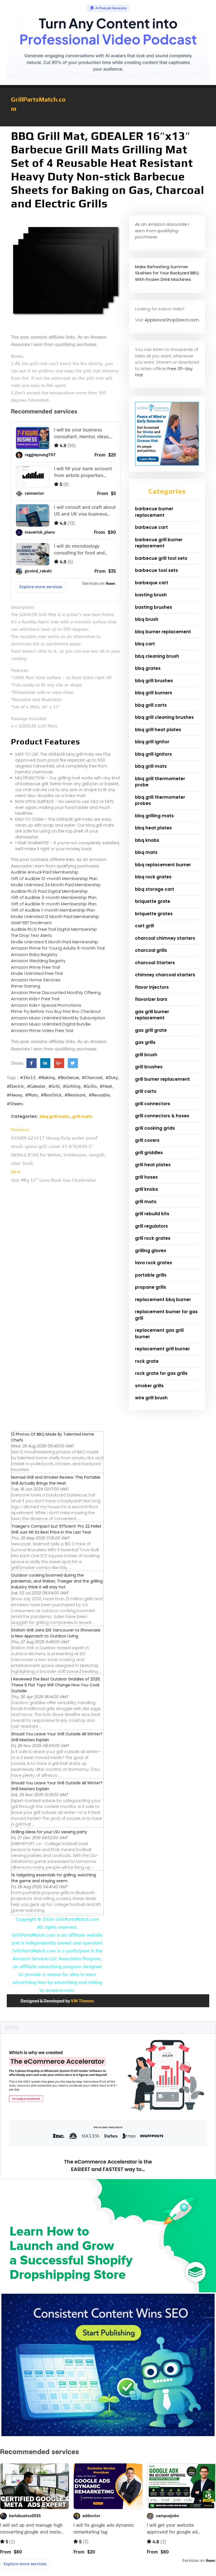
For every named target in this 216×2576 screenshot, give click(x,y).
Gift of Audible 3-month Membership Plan (54, 897)
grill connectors (153, 1104)
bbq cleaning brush (157, 656)
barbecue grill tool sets (161, 558)
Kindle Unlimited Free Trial (37, 973)
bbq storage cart (155, 889)
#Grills (90, 1086)
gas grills (145, 1042)
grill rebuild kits (152, 1214)
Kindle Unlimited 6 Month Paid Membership (55, 942)
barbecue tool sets (157, 570)
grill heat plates (153, 1165)
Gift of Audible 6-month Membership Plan (54, 904)
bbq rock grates (153, 877)
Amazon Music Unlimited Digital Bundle (51, 1024)
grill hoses (146, 1177)
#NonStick (51, 1095)
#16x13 (28, 1078)
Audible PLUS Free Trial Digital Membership (54, 929)
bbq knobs (147, 840)
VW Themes (82, 2001)
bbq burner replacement (163, 632)
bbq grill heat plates (158, 730)
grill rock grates (153, 1238)
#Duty (112, 1078)
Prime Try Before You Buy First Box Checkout (56, 1011)
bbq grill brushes (154, 681)
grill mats (82, 1116)
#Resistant (75, 1095)
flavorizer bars (151, 999)
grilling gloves (151, 1251)
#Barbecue (68, 1078)
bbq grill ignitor (152, 742)
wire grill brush (151, 1398)
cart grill (144, 926)
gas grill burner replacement (152, 1015)
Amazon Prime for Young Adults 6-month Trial (58, 948)
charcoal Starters (155, 963)
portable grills (151, 1275)
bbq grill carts (151, 705)
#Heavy (14, 1095)
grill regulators (151, 1226)
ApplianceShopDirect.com (172, 320)
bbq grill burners (154, 693)
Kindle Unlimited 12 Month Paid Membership (55, 917)
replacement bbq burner (163, 1300)
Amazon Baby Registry (34, 954)
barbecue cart (151, 527)
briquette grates (154, 914)
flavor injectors (152, 987)
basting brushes (154, 607)
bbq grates (148, 668)
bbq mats (146, 852)
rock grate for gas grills (161, 1373)
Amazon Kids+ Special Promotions (46, 1005)
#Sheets (15, 1104)
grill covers (147, 1140)
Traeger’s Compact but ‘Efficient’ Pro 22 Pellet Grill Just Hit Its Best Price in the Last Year (56, 1529)
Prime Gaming (26, 986)
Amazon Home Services (36, 980)
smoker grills (149, 1386)
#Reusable (99, 1095)
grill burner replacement (162, 1079)
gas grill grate (151, 1030)
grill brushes (149, 1067)
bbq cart (145, 644)
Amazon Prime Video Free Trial (42, 1030)
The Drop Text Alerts (31, 935)
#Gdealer (36, 1086)
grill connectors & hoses (162, 1116)
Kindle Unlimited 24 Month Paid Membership (56, 885)
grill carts (146, 1091)
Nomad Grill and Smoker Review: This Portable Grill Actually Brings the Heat (56, 1480)
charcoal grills (151, 950)
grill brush (146, 1055)
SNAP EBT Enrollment (31, 923)
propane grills (151, 1287)
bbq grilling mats (154, 816)
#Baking (47, 1078)
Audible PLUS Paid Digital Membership (49, 891)
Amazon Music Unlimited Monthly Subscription (58, 1018)
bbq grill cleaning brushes (164, 717)
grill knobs (147, 1189)
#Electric (15, 1086)
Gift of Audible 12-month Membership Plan (54, 879)
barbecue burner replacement (154, 512)
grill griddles (149, 1153)
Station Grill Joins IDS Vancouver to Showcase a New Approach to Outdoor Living (56, 1633)
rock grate (147, 1361)
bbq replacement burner (163, 865)
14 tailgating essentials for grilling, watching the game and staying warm (54, 1878)
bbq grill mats (54, 1116)
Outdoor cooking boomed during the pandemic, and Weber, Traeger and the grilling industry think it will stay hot (57, 1581)
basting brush (151, 595)
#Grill (54, 1086)
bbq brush (147, 619)
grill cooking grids (155, 1128)
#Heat (106, 1086)
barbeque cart (152, 583)
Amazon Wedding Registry (38, 961)
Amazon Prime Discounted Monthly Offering (56, 992)
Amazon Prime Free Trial (35, 967)
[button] (108, 124)
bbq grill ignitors (153, 754)
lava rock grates (154, 1263)
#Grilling (72, 1086)
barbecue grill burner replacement (159, 543)
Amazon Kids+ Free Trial (35, 999)
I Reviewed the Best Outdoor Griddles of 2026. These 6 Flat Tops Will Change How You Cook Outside (56, 1685)
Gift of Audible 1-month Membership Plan (53, 910)
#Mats (31, 1095)
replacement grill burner (162, 1349)
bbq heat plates (153, 828)
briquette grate (153, 901)
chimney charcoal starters (165, 975)
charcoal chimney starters (165, 938)
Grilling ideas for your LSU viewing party (49, 1832)
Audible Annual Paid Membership (45, 872)
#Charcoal (92, 1078)
